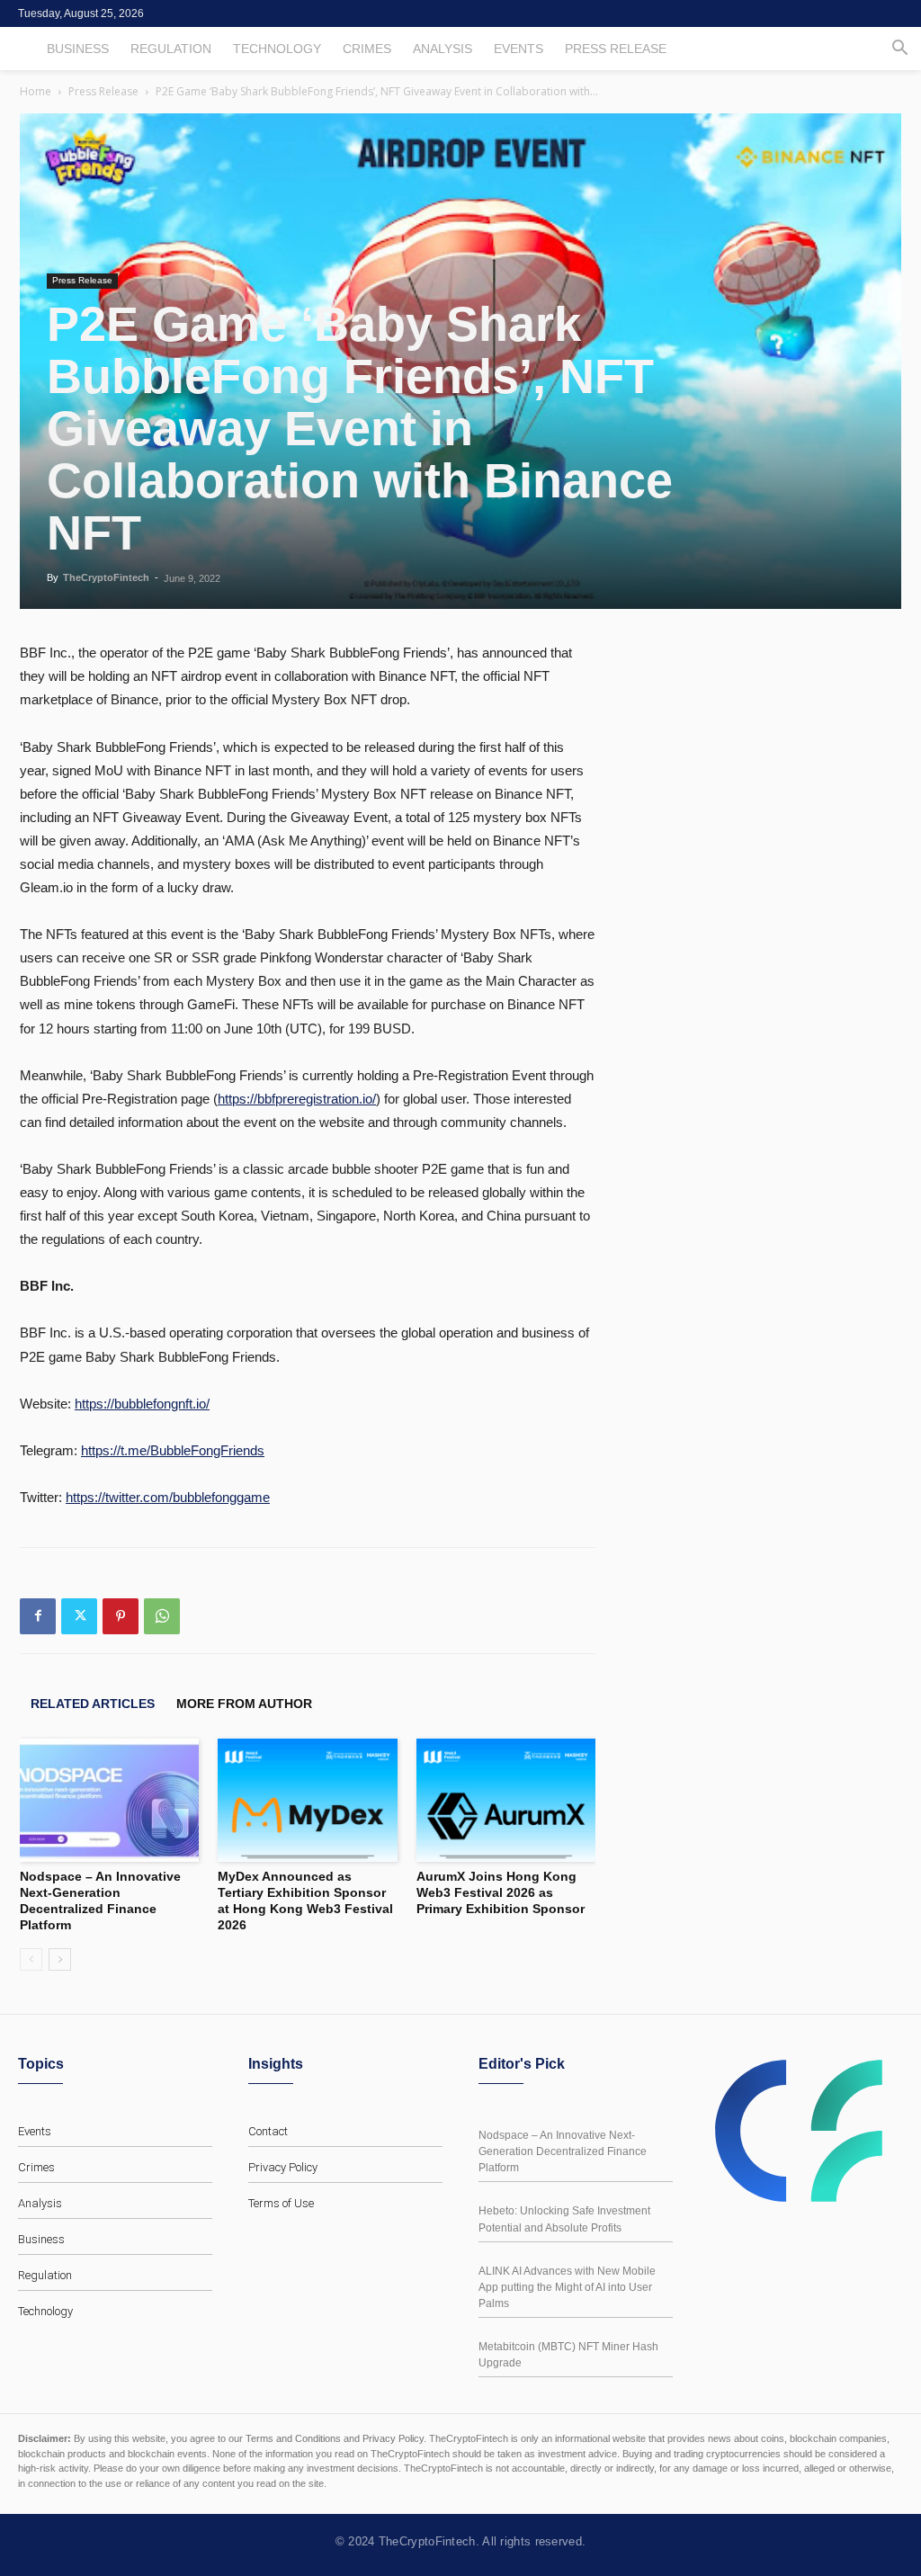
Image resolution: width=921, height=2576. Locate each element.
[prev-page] (31, 1959)
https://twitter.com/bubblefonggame (168, 1497)
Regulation (171, 49)
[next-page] (60, 1959)
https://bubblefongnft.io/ (142, 1404)
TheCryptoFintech (106, 577)
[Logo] (806, 2131)
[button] (899, 50)
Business (78, 49)
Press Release (616, 49)
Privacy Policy (283, 2167)
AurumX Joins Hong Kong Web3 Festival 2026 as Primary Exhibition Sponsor (501, 1892)
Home (36, 91)
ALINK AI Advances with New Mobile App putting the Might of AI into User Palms (567, 2287)
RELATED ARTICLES (93, 1704)
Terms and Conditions (293, 2438)
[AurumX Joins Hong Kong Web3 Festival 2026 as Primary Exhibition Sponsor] (506, 1800)
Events (519, 49)
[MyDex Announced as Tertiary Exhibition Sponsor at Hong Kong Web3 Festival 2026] (307, 1800)
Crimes (367, 49)
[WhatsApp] (162, 1616)
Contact (268, 2131)
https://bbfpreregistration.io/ (297, 1099)
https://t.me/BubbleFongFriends (173, 1450)
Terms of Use (281, 2203)
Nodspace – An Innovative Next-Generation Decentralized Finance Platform (563, 2151)
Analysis (443, 49)
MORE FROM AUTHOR (244, 1704)
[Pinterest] (121, 1616)
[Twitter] (79, 1616)
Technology (277, 49)
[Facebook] (38, 1616)
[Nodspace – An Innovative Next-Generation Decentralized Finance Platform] (109, 1800)
